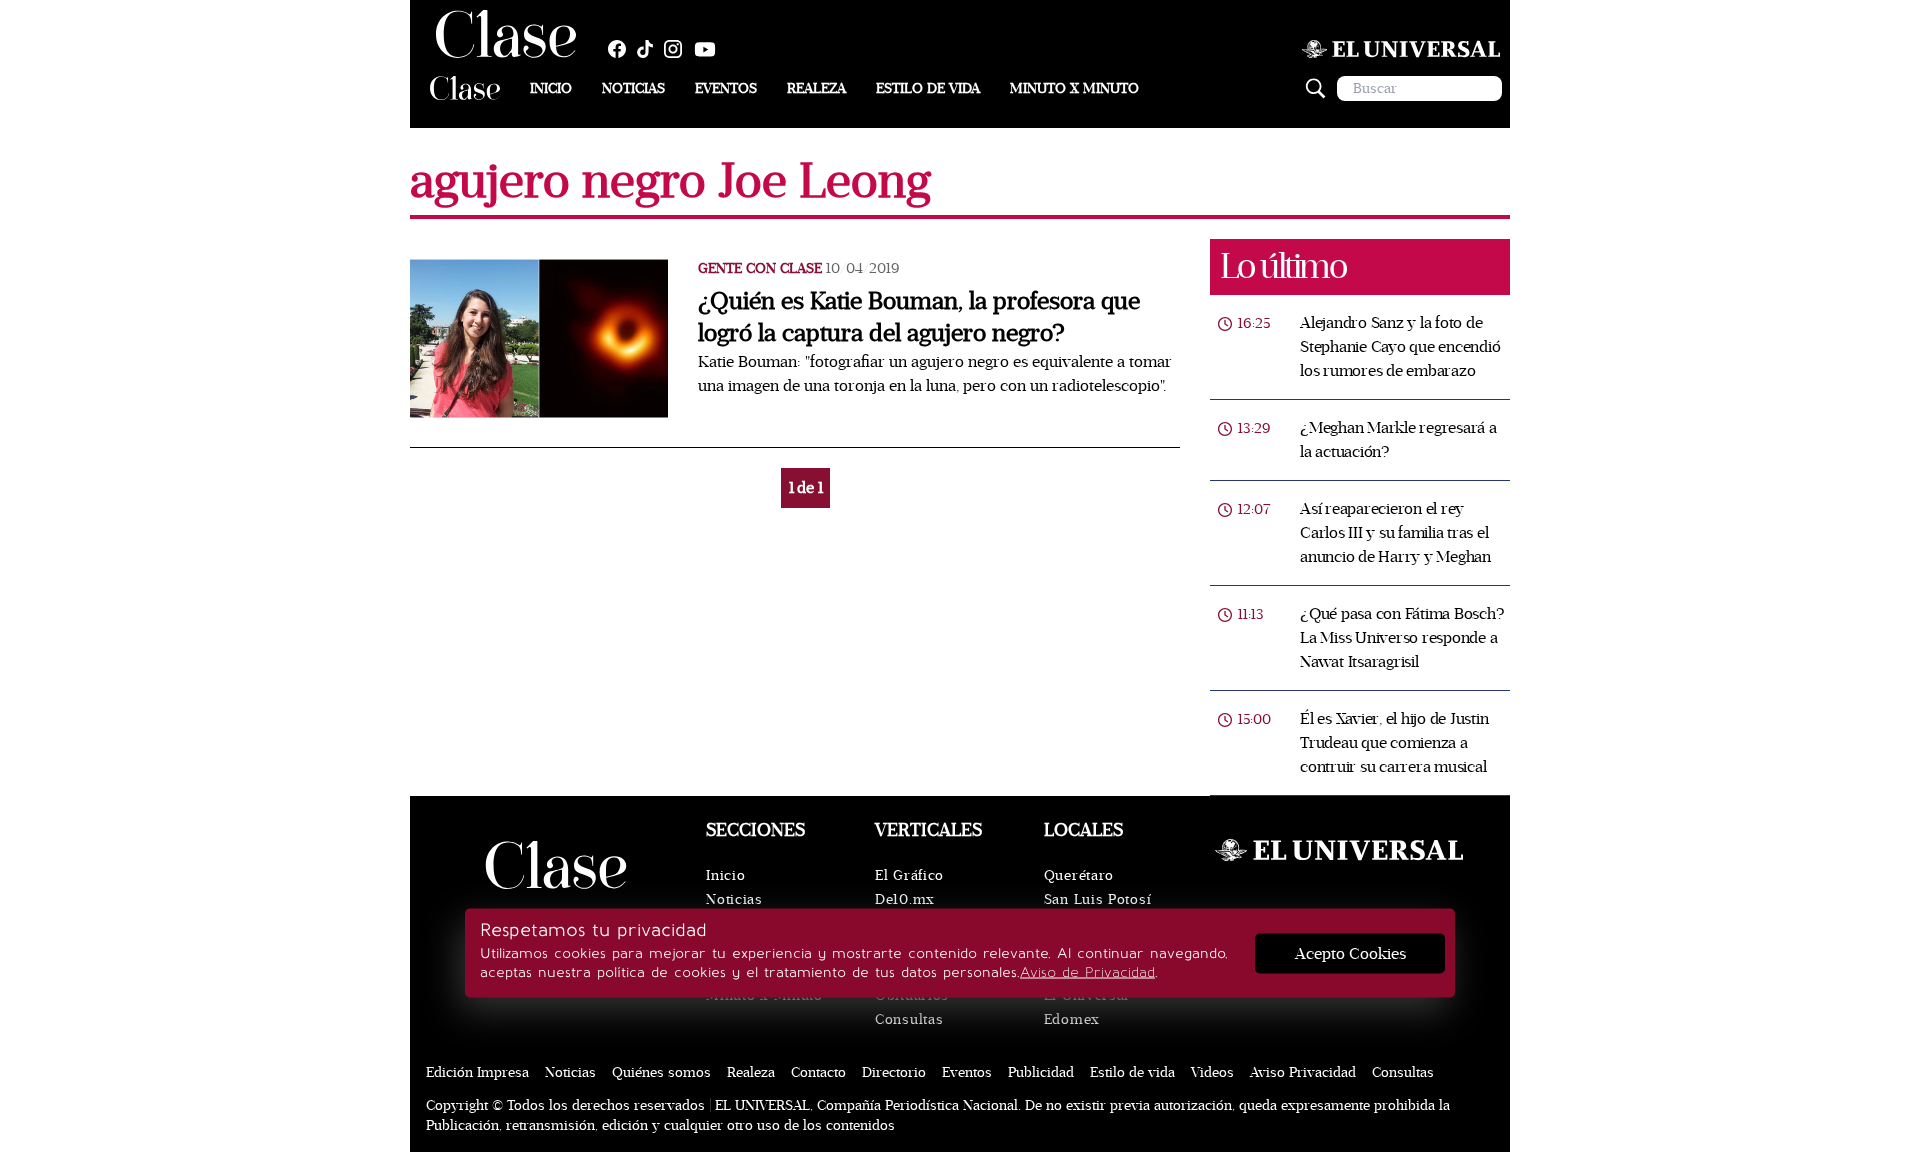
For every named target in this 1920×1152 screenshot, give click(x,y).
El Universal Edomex (1086, 1007)
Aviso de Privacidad (1087, 972)
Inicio (551, 88)
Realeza (816, 88)
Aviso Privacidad (1303, 1072)
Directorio (894, 1072)
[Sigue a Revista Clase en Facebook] (622, 49)
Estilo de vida (928, 88)
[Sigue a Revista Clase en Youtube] (710, 49)
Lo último (1283, 266)
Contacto (818, 1072)
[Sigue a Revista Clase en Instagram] (678, 49)
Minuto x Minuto (1074, 88)
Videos (1212, 1072)
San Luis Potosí (1098, 899)
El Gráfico (909, 875)
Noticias (633, 88)
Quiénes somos (661, 1072)
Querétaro (1079, 875)
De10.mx (905, 899)
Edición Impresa (477, 1072)
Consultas (909, 1019)
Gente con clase (760, 268)
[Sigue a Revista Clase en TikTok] (650, 49)
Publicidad (1041, 1072)
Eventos (726, 88)
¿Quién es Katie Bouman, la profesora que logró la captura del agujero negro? (919, 317)
